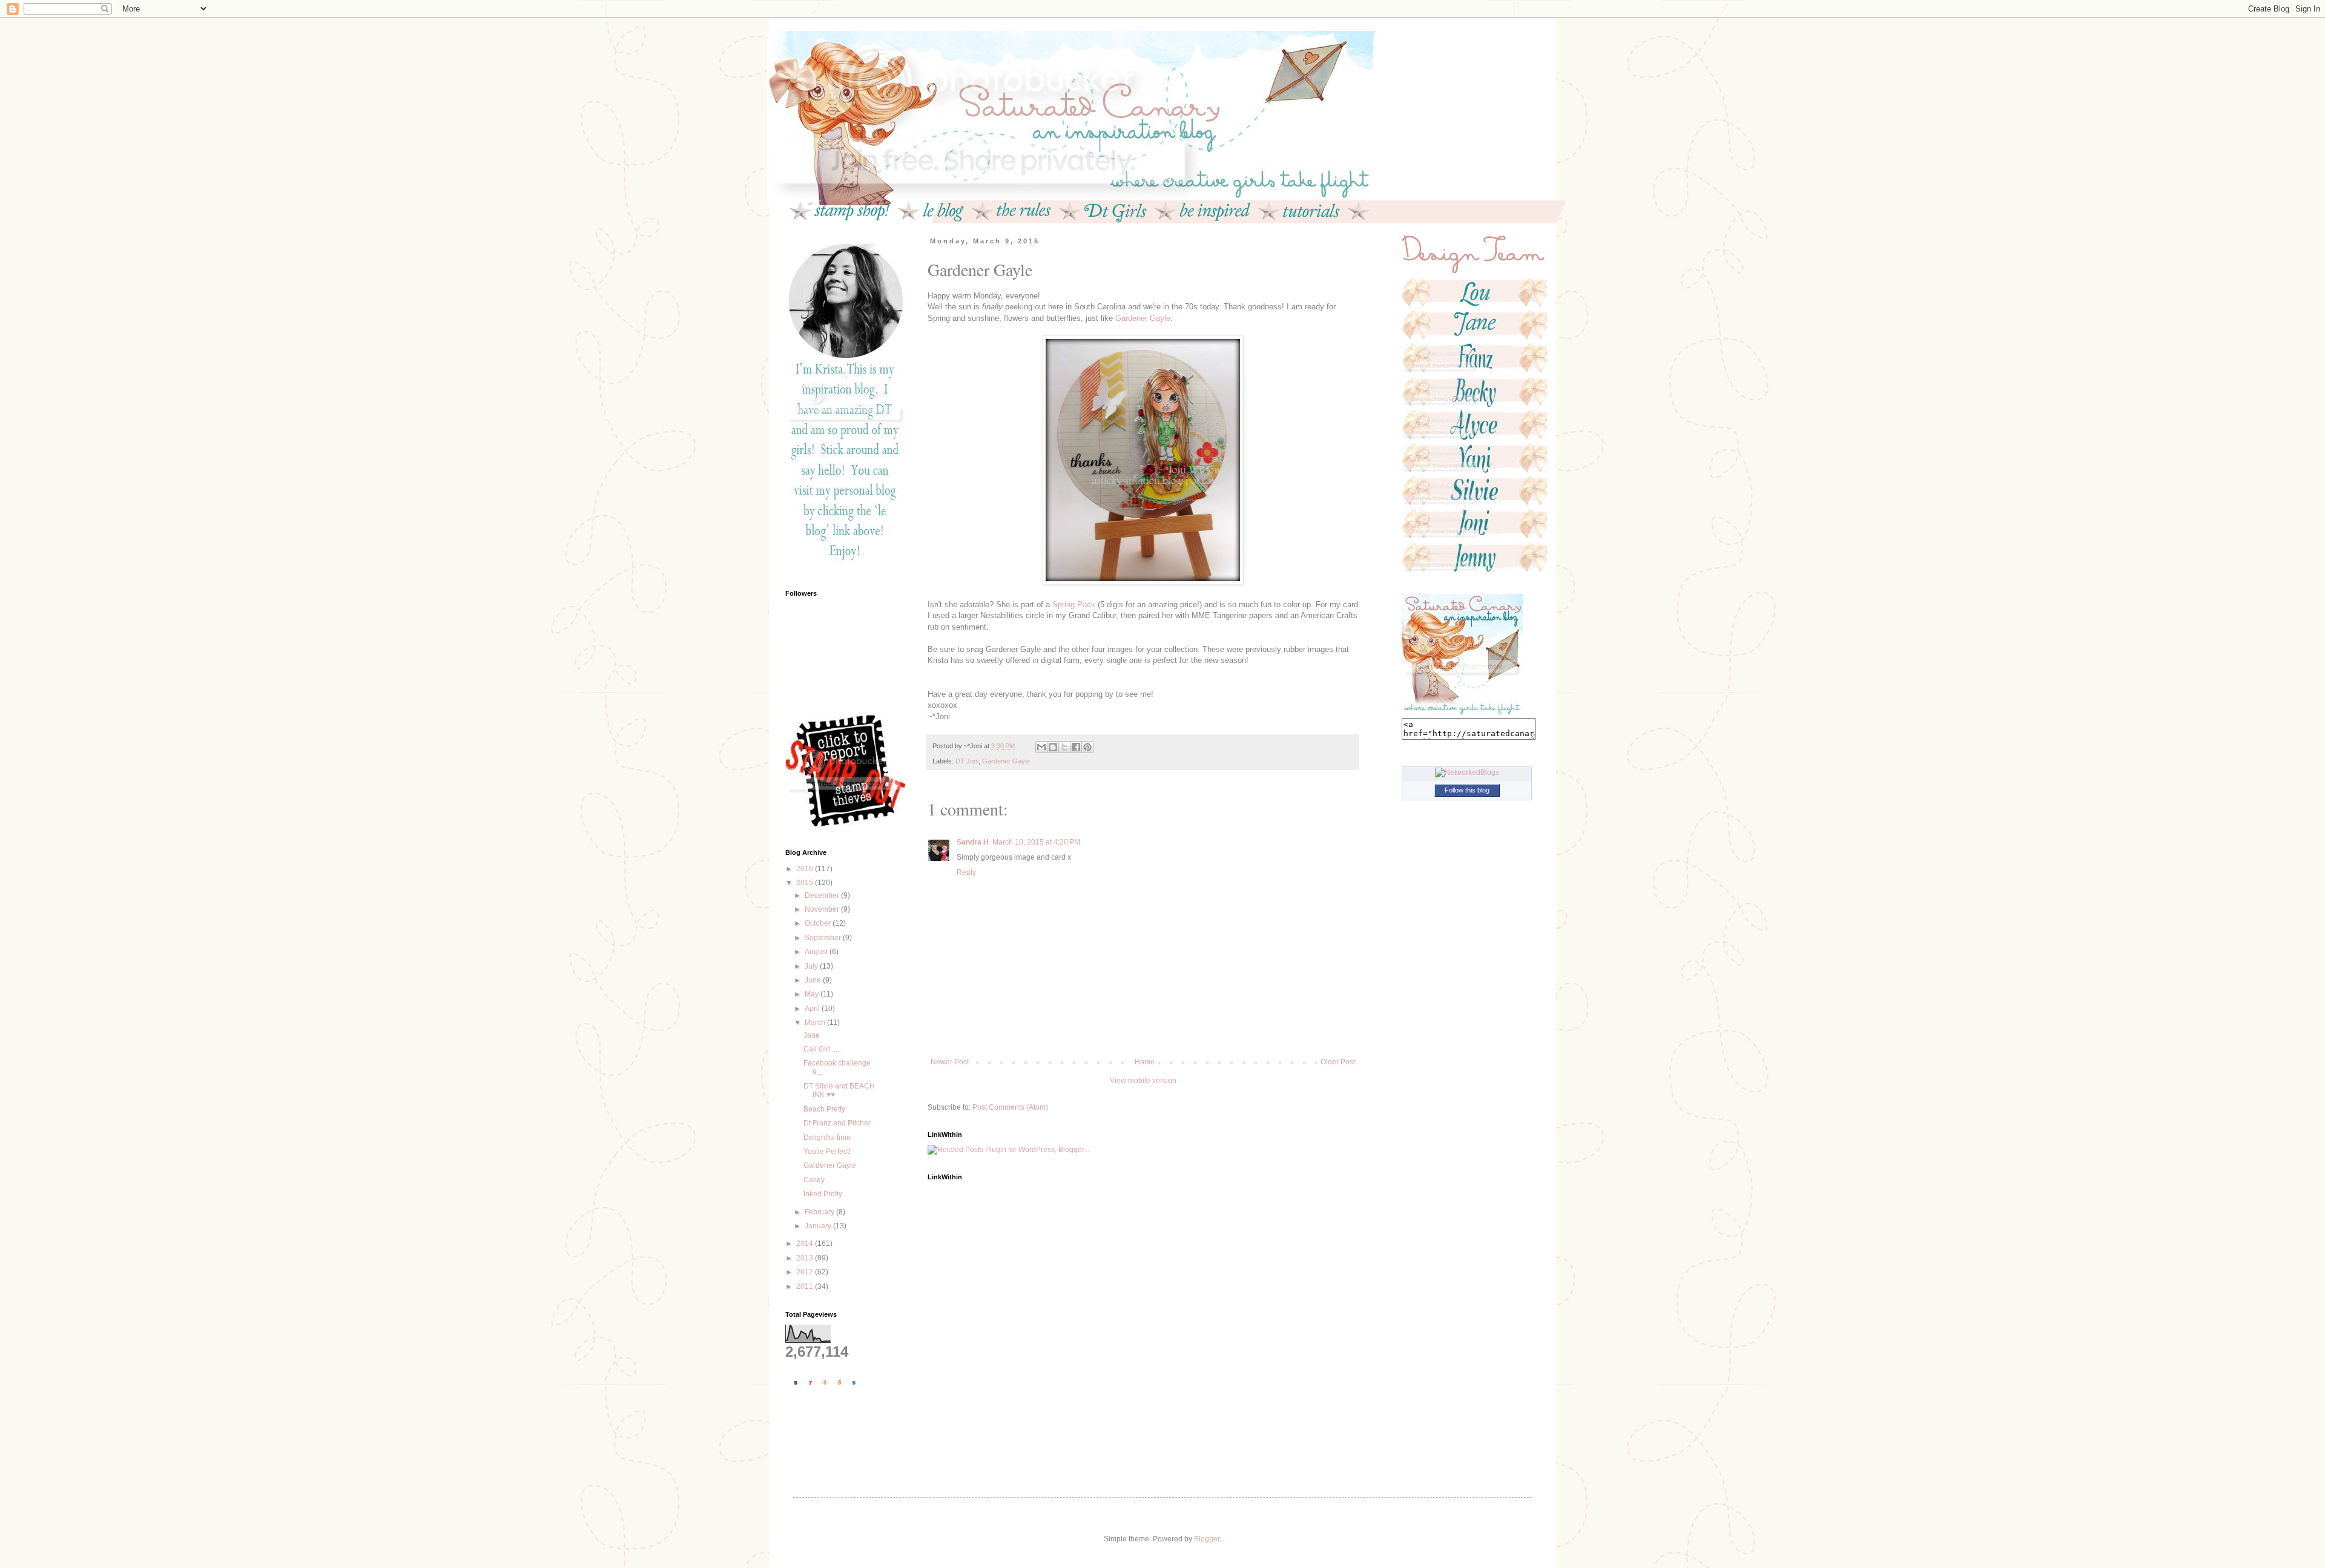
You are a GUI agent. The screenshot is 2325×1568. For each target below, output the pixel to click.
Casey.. (816, 1180)
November (823, 909)
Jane (812, 1035)
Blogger (1207, 1539)
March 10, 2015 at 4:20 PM (1036, 842)
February (820, 1212)
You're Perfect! (827, 1151)
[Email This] (1041, 747)
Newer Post (950, 1062)
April (813, 1009)
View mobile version (1143, 1081)
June (814, 980)
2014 (806, 1244)
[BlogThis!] (1053, 747)
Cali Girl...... (822, 1049)
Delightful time (827, 1138)
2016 (806, 869)
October (819, 923)
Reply (966, 872)
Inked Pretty (823, 1194)
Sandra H (973, 842)
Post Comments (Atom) (1010, 1107)
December (823, 895)
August (817, 952)
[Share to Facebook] (1076, 747)
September (824, 938)
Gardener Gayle (1143, 318)
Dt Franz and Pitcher (837, 1123)
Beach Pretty (824, 1109)
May (813, 994)
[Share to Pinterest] (1087, 747)
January (819, 1226)
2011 (806, 1286)
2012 (806, 1272)
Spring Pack (1074, 604)
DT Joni (967, 761)
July (812, 966)
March (816, 1023)
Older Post (1338, 1062)
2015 (806, 883)
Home (1145, 1062)
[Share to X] (1064, 747)
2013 (806, 1258)
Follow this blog (1467, 790)
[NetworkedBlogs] (1467, 772)
